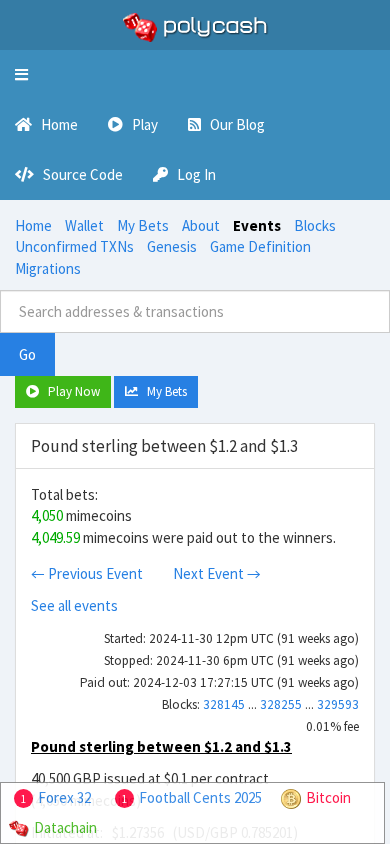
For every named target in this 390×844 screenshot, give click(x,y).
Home (33, 225)
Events (257, 225)
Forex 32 (64, 797)
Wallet (84, 225)
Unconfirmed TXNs (74, 246)
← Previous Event (87, 573)
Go (27, 354)
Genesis (172, 246)
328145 (224, 704)
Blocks (315, 225)
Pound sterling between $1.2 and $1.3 (161, 746)
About (201, 225)
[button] (21, 75)
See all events (74, 605)
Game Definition (260, 246)
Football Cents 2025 (200, 797)
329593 (338, 704)
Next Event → (217, 573)
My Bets (143, 225)
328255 (281, 704)
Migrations (48, 268)
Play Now (69, 391)
